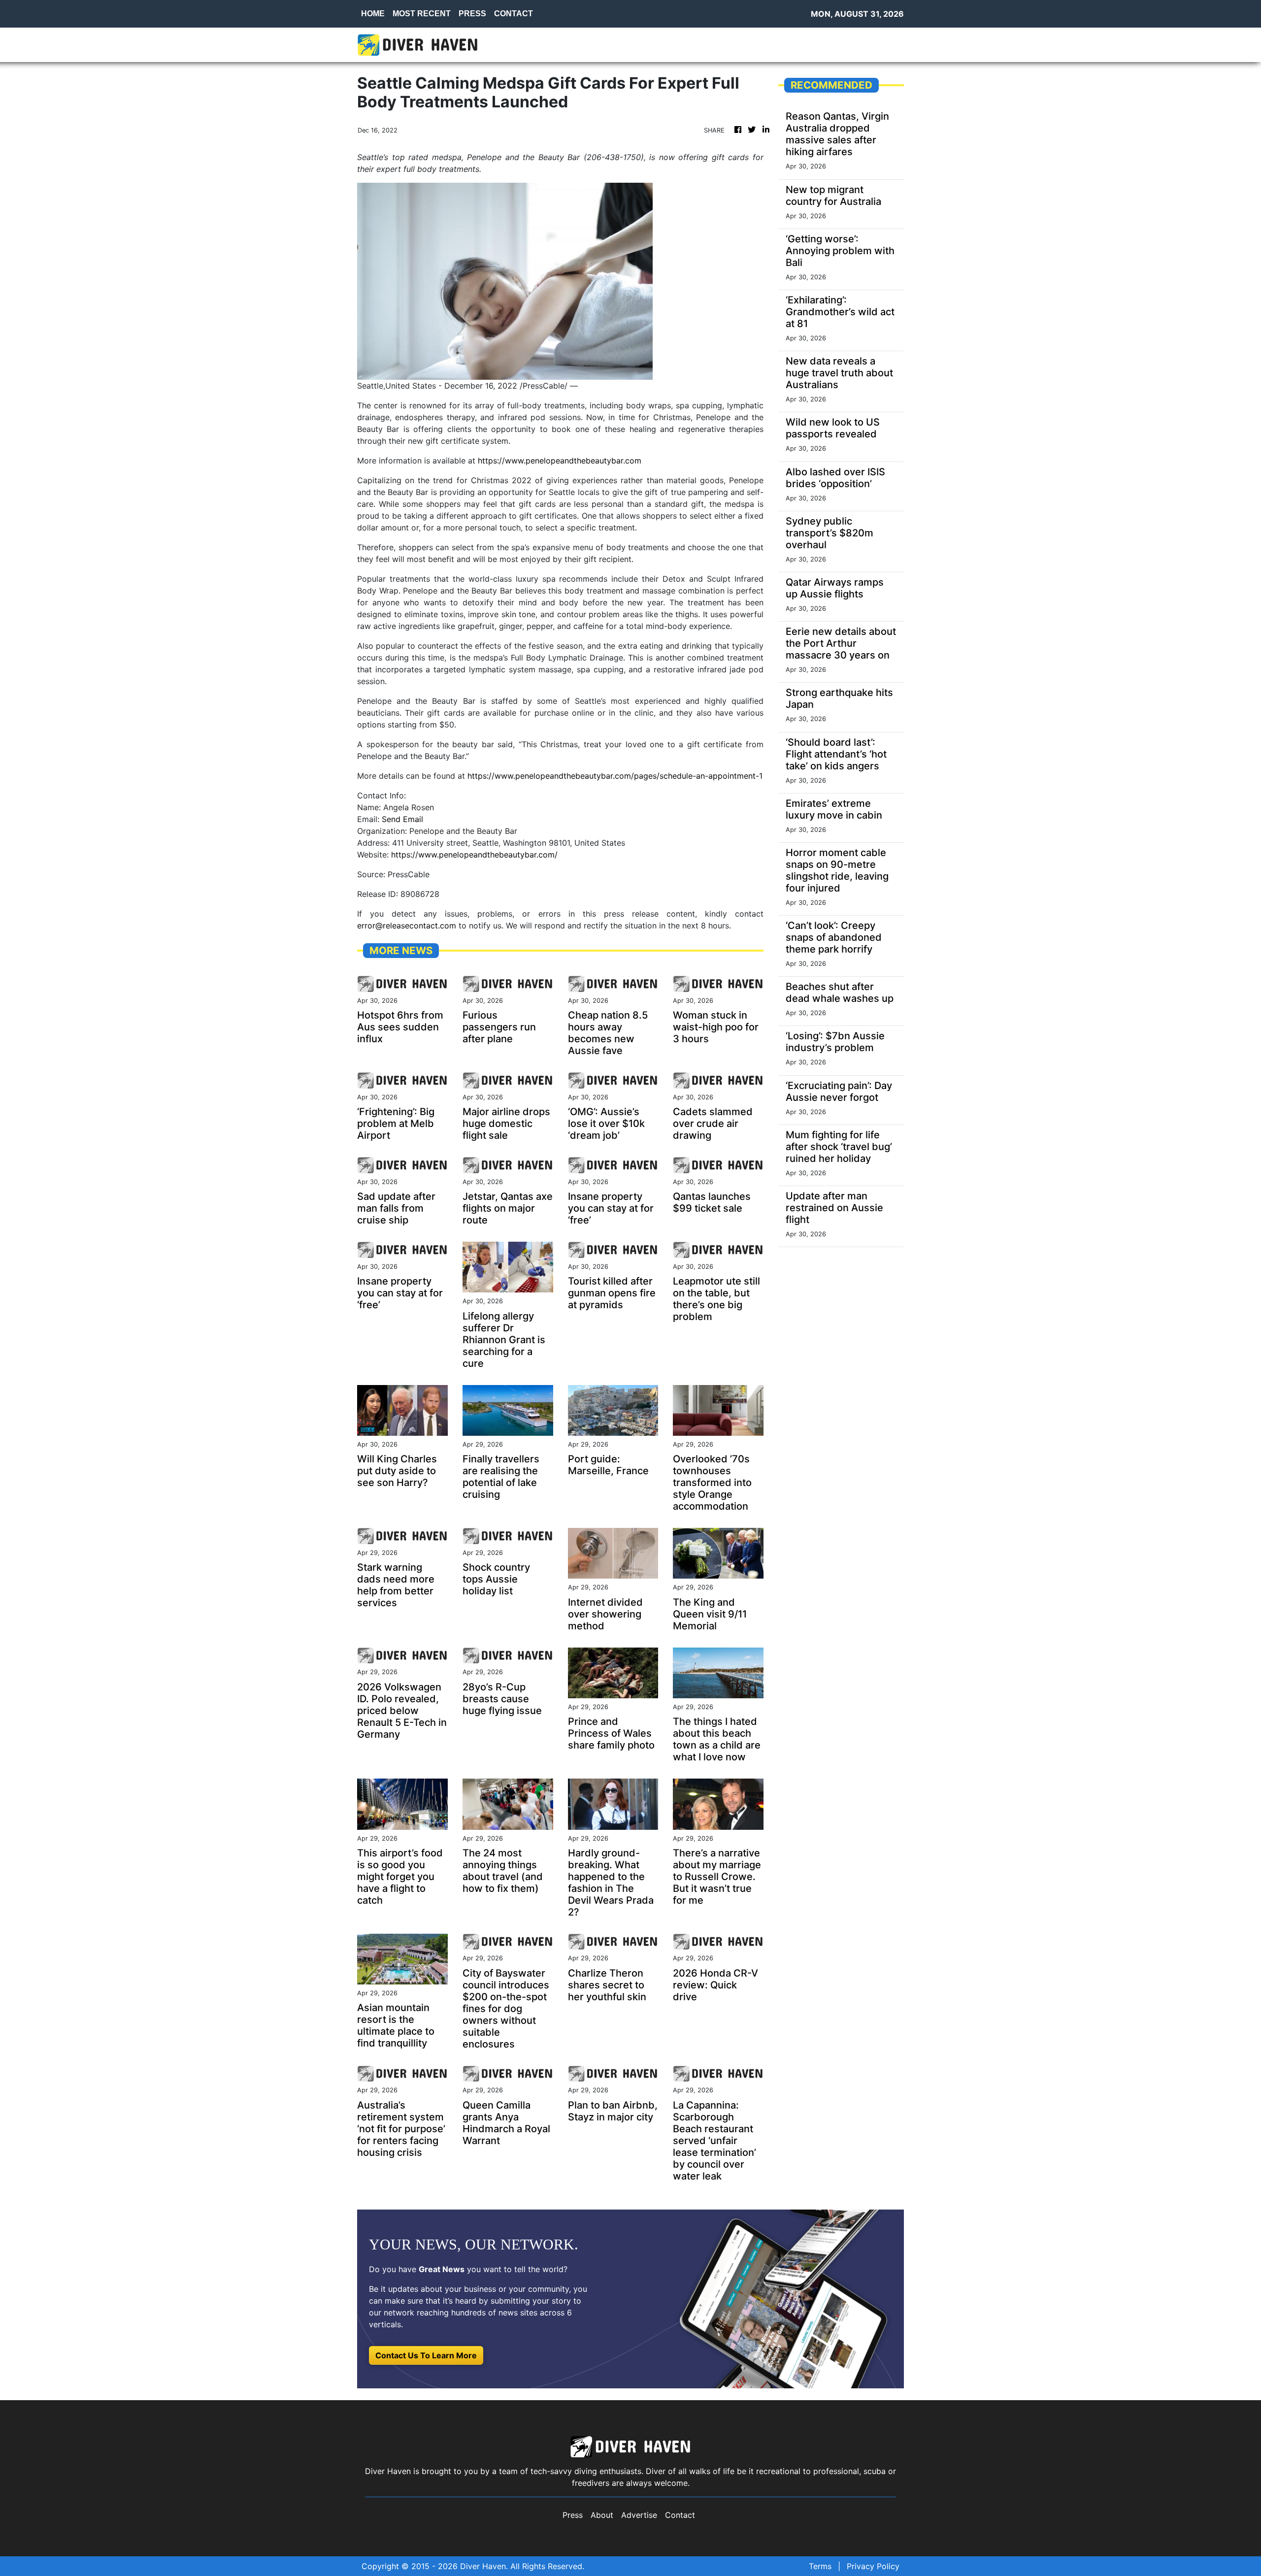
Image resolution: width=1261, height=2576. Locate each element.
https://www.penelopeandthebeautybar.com (560, 461)
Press (573, 2515)
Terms (820, 2566)
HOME (373, 14)
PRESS (472, 14)
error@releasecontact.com (407, 925)
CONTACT (514, 14)
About (602, 2515)
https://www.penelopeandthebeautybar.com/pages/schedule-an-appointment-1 (615, 776)
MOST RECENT (422, 14)
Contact (680, 2515)
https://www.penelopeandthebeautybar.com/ (474, 855)
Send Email (402, 819)
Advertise (639, 2515)
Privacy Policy (873, 2566)
